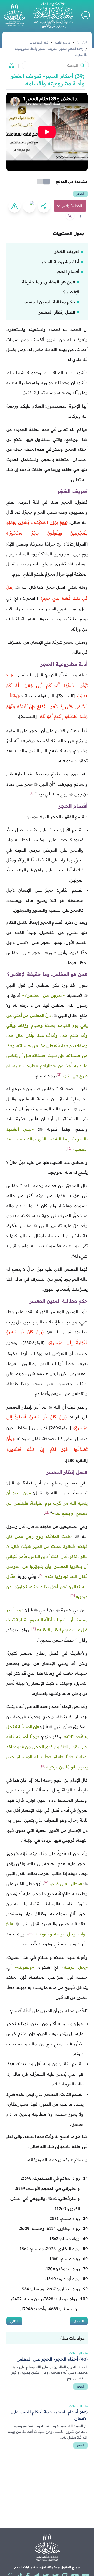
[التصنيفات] (10, 65)
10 (84, 2299)
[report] (15, 206)
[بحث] (82, 65)
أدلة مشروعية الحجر (60, 262)
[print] (29, 206)
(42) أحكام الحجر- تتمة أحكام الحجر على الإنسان (50, 2415)
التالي (14, 2321)
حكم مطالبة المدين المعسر (49, 302)
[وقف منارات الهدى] (15, 15)
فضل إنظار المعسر (57, 312)
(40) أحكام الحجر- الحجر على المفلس (52, 2359)
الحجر (81, 194)
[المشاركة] (44, 206)
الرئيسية (82, 42)
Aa (70, 216)
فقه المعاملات (39, 43)
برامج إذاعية (63, 43)
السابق (79, 2321)
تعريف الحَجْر (67, 252)
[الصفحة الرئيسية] (53, 15)
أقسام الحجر (68, 272)
